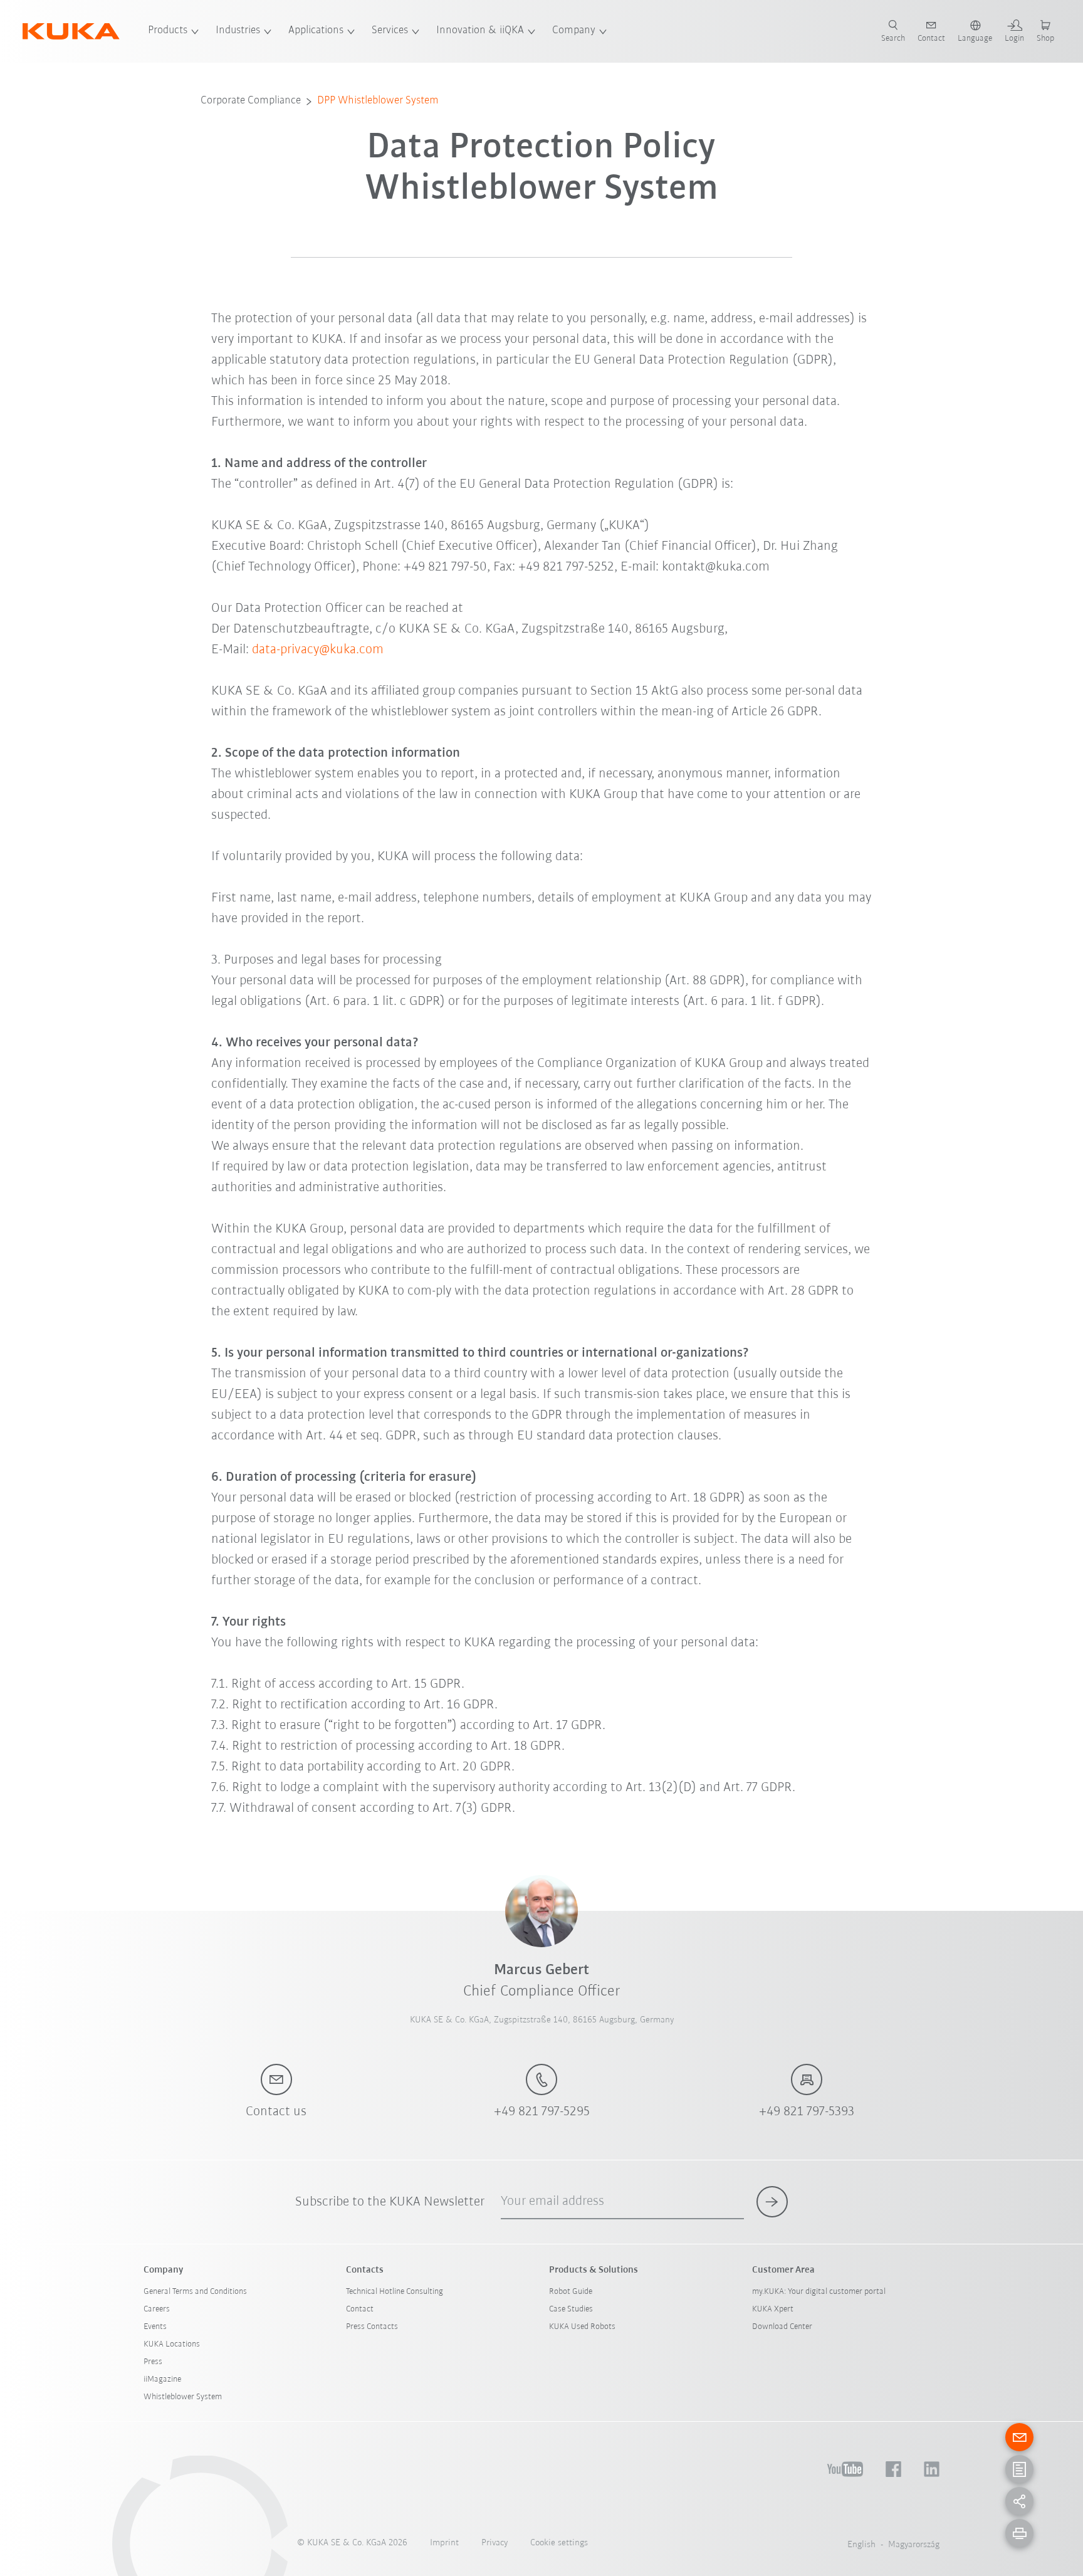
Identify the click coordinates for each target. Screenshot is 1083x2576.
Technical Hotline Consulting (395, 2292)
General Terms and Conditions (195, 2292)
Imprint (444, 2543)
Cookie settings (559, 2543)
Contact (360, 2309)
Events (155, 2327)
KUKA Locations (172, 2344)
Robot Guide (571, 2292)
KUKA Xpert (773, 2309)
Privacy (494, 2543)
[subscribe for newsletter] (772, 2202)
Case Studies (571, 2309)
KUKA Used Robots (582, 2327)
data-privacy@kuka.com (318, 650)
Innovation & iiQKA (480, 31)
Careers (157, 2309)
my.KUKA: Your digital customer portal (819, 2292)
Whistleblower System (183, 2397)
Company (574, 31)
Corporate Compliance (251, 101)
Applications (316, 31)
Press (153, 2362)
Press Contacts (372, 2327)
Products (168, 31)
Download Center (782, 2327)
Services (390, 31)
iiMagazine (162, 2379)
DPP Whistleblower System (378, 101)
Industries (238, 31)
